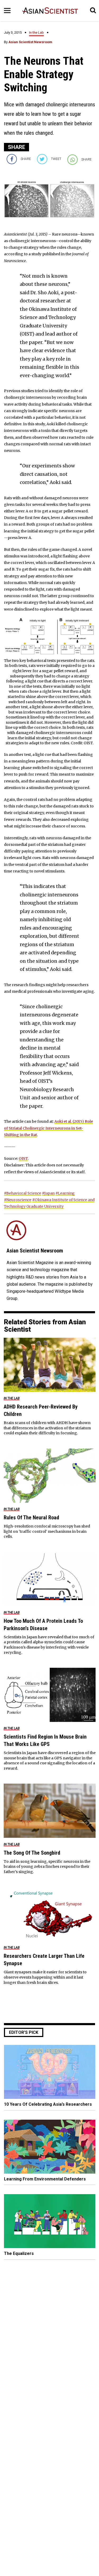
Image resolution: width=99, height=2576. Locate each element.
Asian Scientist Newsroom (30, 42)
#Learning (65, 1193)
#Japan (48, 1193)
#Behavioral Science (23, 1193)
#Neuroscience (18, 1200)
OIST (23, 1159)
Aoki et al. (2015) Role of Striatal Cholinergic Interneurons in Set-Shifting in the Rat (48, 1128)
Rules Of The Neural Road (31, 1517)
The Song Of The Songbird (32, 1853)
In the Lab (36, 33)
